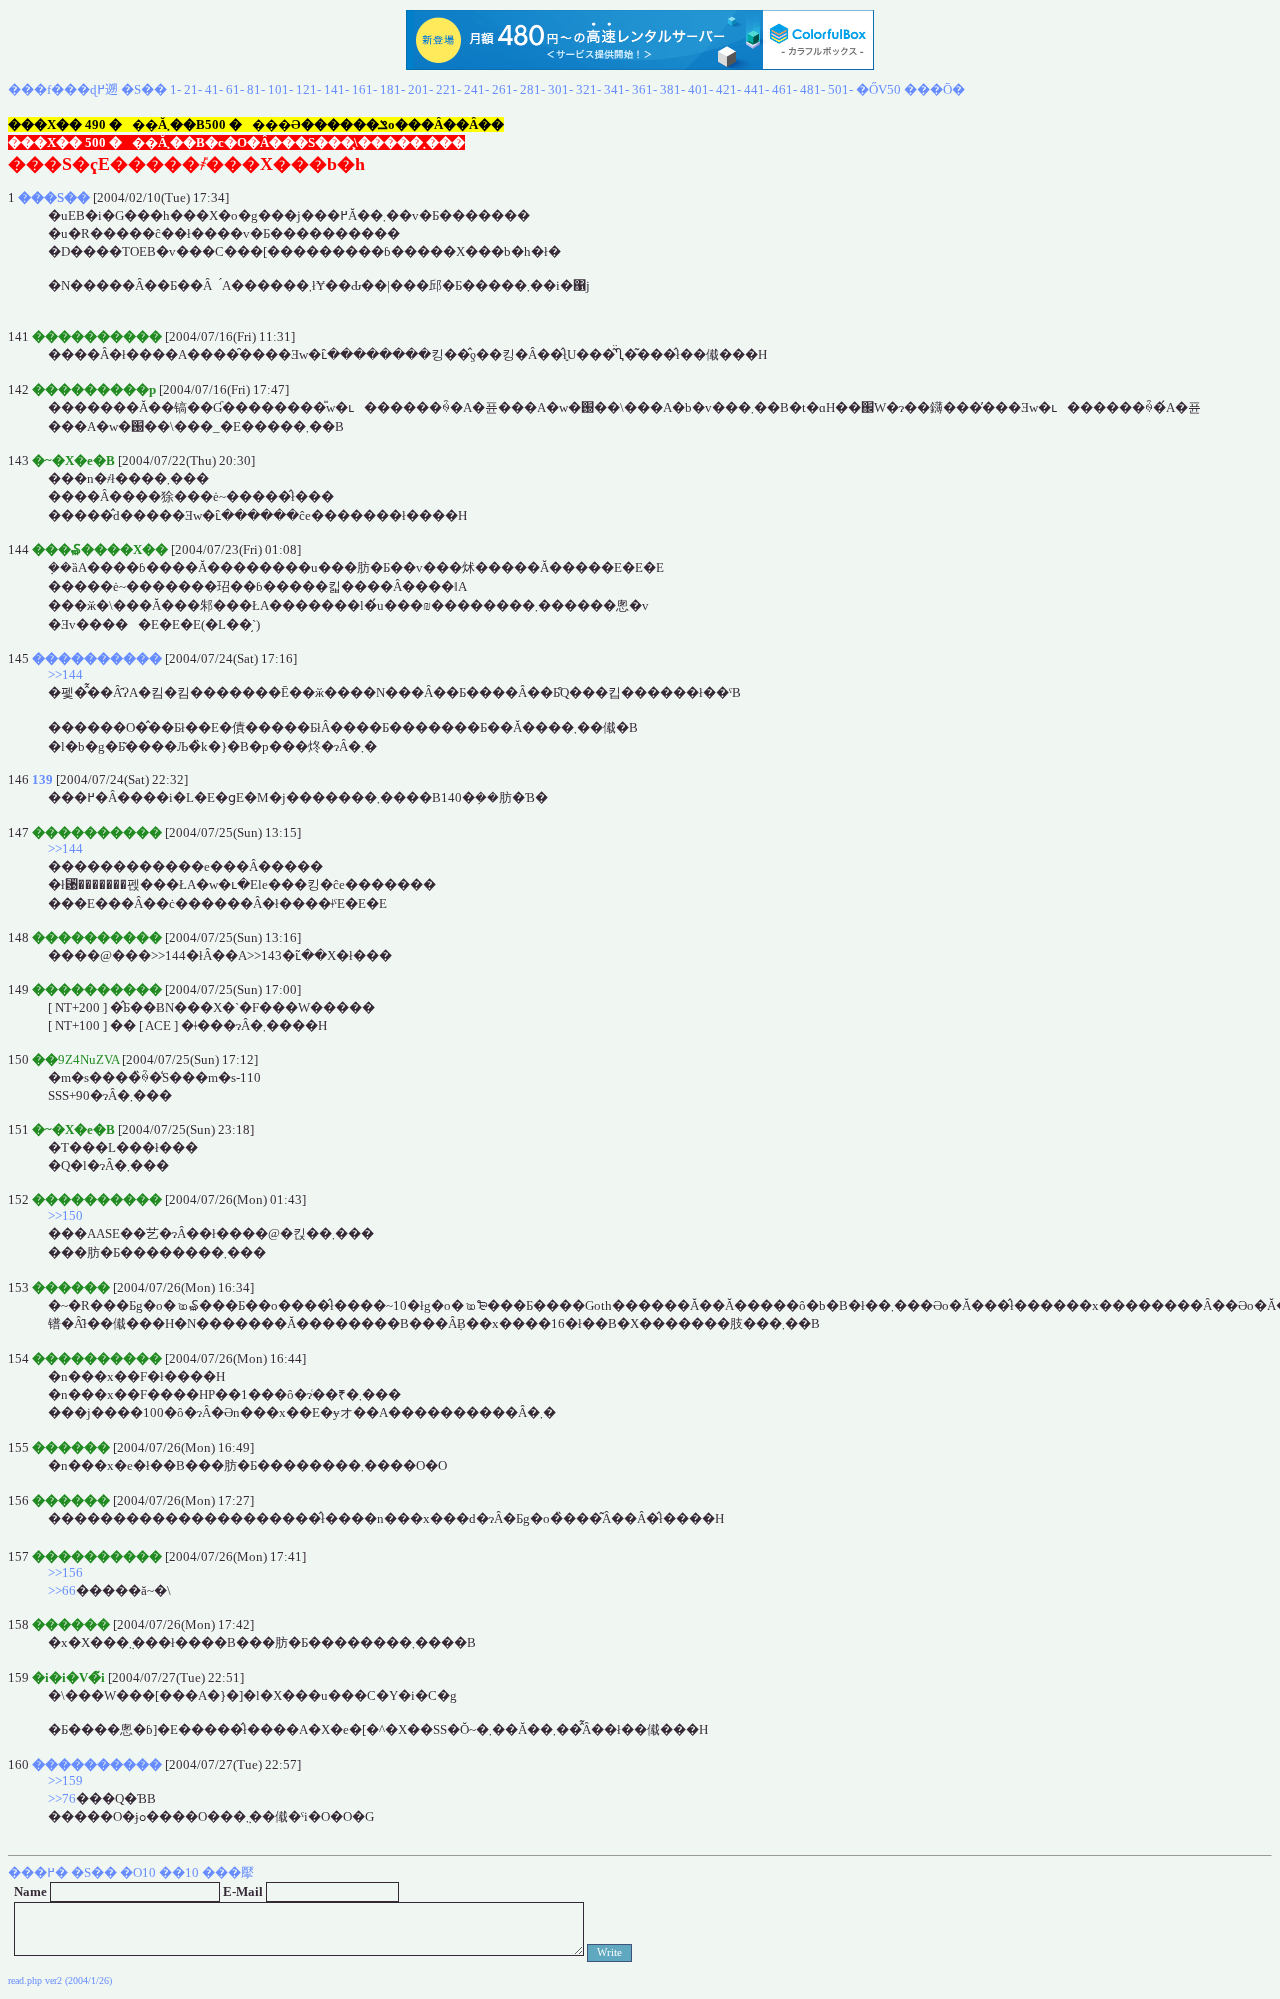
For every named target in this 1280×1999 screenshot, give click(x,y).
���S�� (54, 197)
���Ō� (934, 89)
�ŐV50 (878, 89)
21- (193, 89)
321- (588, 89)
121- (308, 89)
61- (235, 89)
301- (560, 89)
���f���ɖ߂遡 (63, 89)
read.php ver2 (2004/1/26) (60, 1980)
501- (840, 89)
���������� (97, 658)
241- (476, 89)
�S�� (144, 89)
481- (812, 89)
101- (280, 89)
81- (256, 89)
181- (392, 89)
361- (644, 89)
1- (175, 89)
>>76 (62, 1798)
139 (42, 779)
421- (728, 89)
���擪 (228, 1872)
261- (504, 89)
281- (532, 89)
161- (364, 89)
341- (616, 89)
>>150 (65, 1215)
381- (672, 89)
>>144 (65, 674)
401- (700, 89)
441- (756, 89)
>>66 (62, 1590)
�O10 (138, 1872)
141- (336, 89)
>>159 (65, 1780)
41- (214, 89)
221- (448, 89)
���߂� (38, 1872)
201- (420, 89)
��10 (179, 1872)
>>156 (65, 1572)
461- (784, 89)
